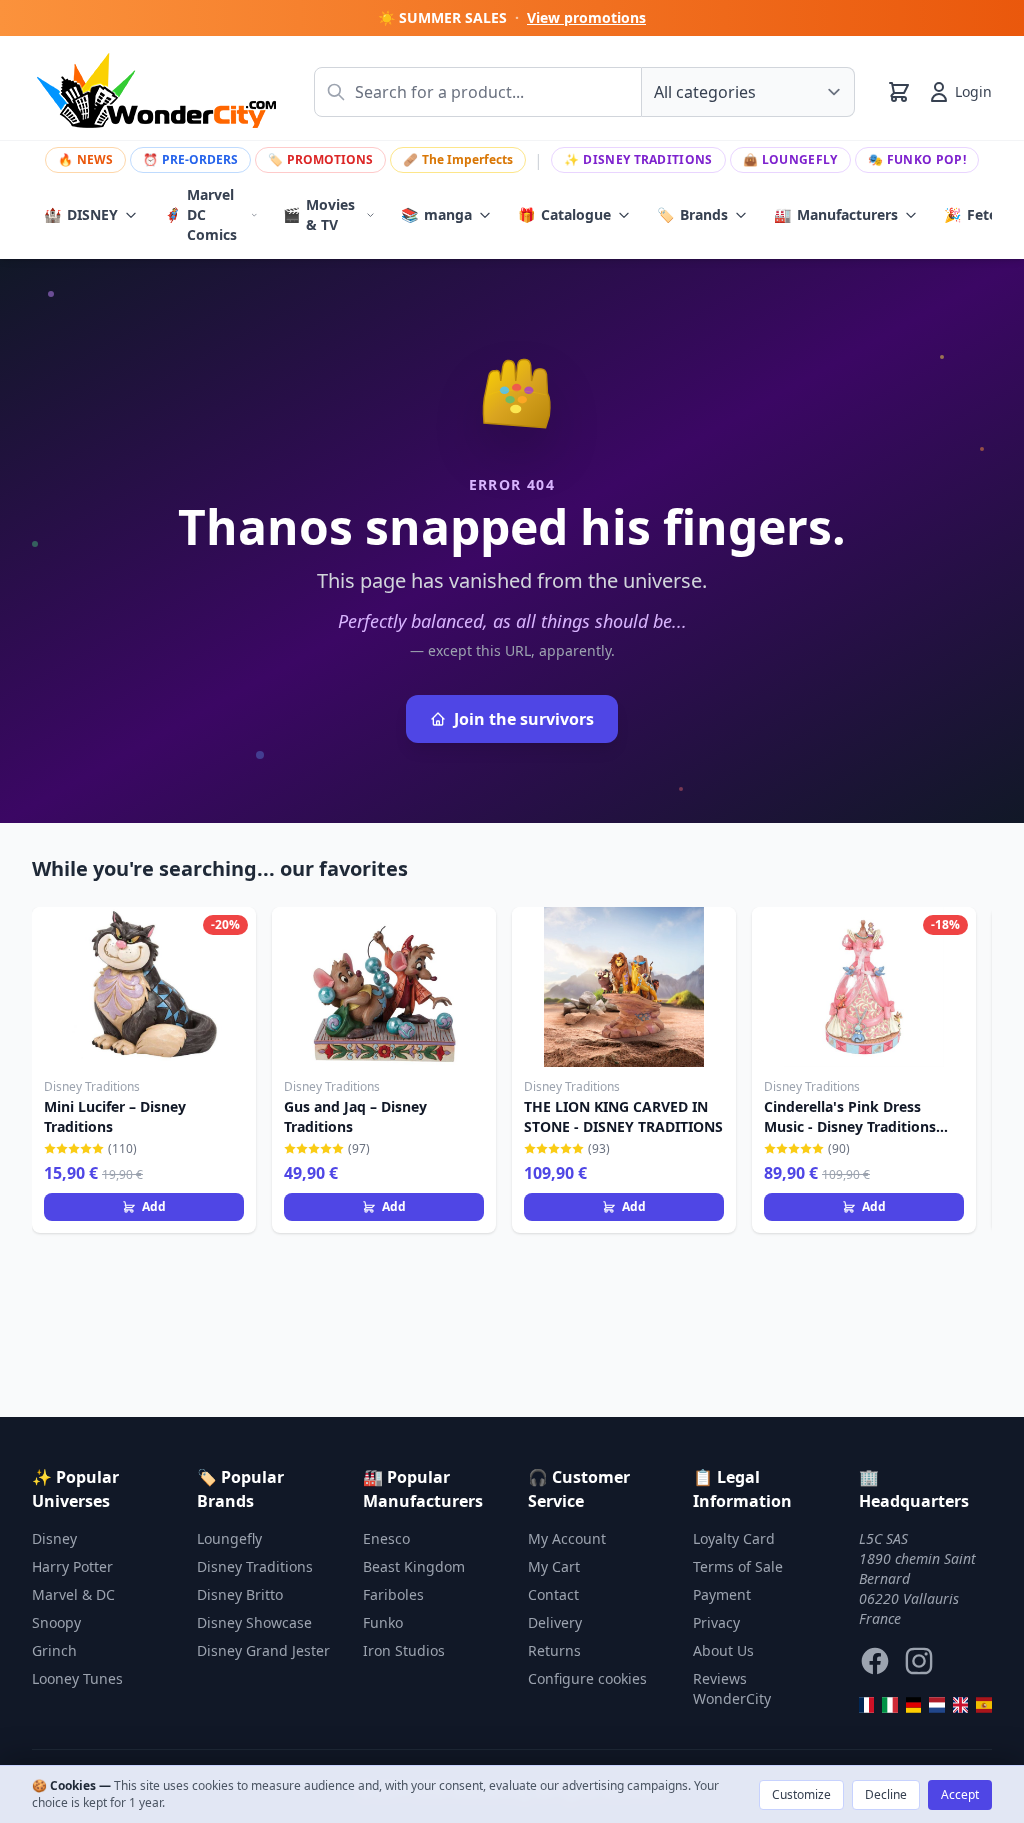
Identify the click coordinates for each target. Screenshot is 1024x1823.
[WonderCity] (914, 1705)
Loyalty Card (734, 1538)
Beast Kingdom (414, 1566)
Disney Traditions (638, 159)
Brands (692, 214)
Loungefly (790, 159)
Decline (886, 1794)
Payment (722, 1594)
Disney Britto (240, 1594)
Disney (54, 1538)
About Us (723, 1650)
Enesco (386, 1538)
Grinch (54, 1650)
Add (154, 1206)
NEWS (85, 159)
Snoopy (56, 1622)
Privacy (716, 1622)
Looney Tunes (77, 1678)
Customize (801, 1794)
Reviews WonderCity (732, 1688)
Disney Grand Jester (263, 1650)
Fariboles (393, 1594)
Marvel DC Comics (200, 214)
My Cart (554, 1566)
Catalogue (564, 214)
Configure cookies (587, 1678)
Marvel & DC (73, 1594)
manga (436, 214)
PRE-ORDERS (190, 159)
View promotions (586, 17)
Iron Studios (404, 1650)
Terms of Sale (738, 1566)
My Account (567, 1538)
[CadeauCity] (867, 1705)
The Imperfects (458, 159)
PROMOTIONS (320, 159)
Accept (960, 1794)
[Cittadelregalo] (890, 1705)
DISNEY (81, 214)
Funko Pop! (917, 159)
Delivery (555, 1622)
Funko (383, 1622)
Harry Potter (72, 1566)
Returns (554, 1650)
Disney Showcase (254, 1622)
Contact (553, 1594)
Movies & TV (319, 214)
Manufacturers (836, 214)
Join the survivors (524, 719)
